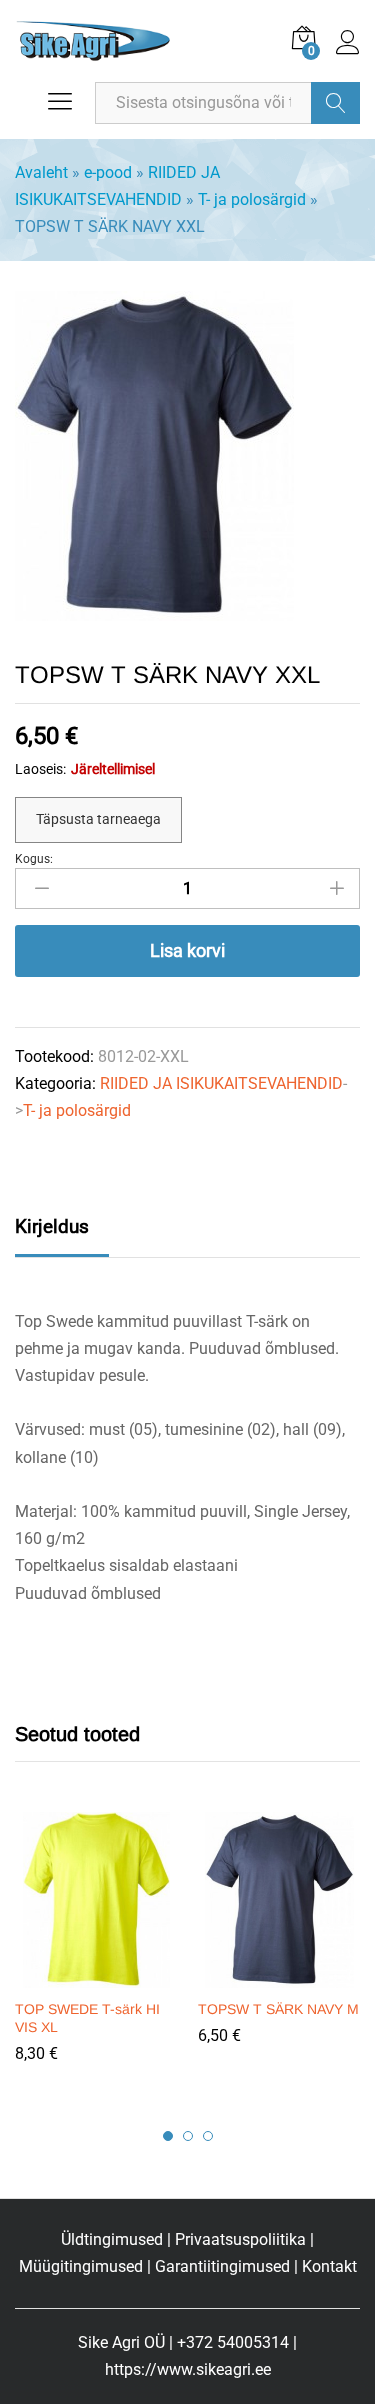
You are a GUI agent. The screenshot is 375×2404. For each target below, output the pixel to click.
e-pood (108, 172)
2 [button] (188, 2136)
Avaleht (41, 172)
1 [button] (168, 2136)
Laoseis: (40, 769)
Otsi (335, 103)
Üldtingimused (112, 2239)
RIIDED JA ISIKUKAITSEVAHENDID (221, 1083)
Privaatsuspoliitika (240, 2239)
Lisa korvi (187, 950)
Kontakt (329, 2266)
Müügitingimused (81, 2266)
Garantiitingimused (222, 2266)
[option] (96, 1952)
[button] (94, 1976)
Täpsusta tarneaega (98, 819)
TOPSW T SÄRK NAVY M (278, 2009)
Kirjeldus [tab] (52, 1226)
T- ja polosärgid (252, 199)
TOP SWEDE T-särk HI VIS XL (87, 2018)
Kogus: (34, 859)
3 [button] (208, 2136)
